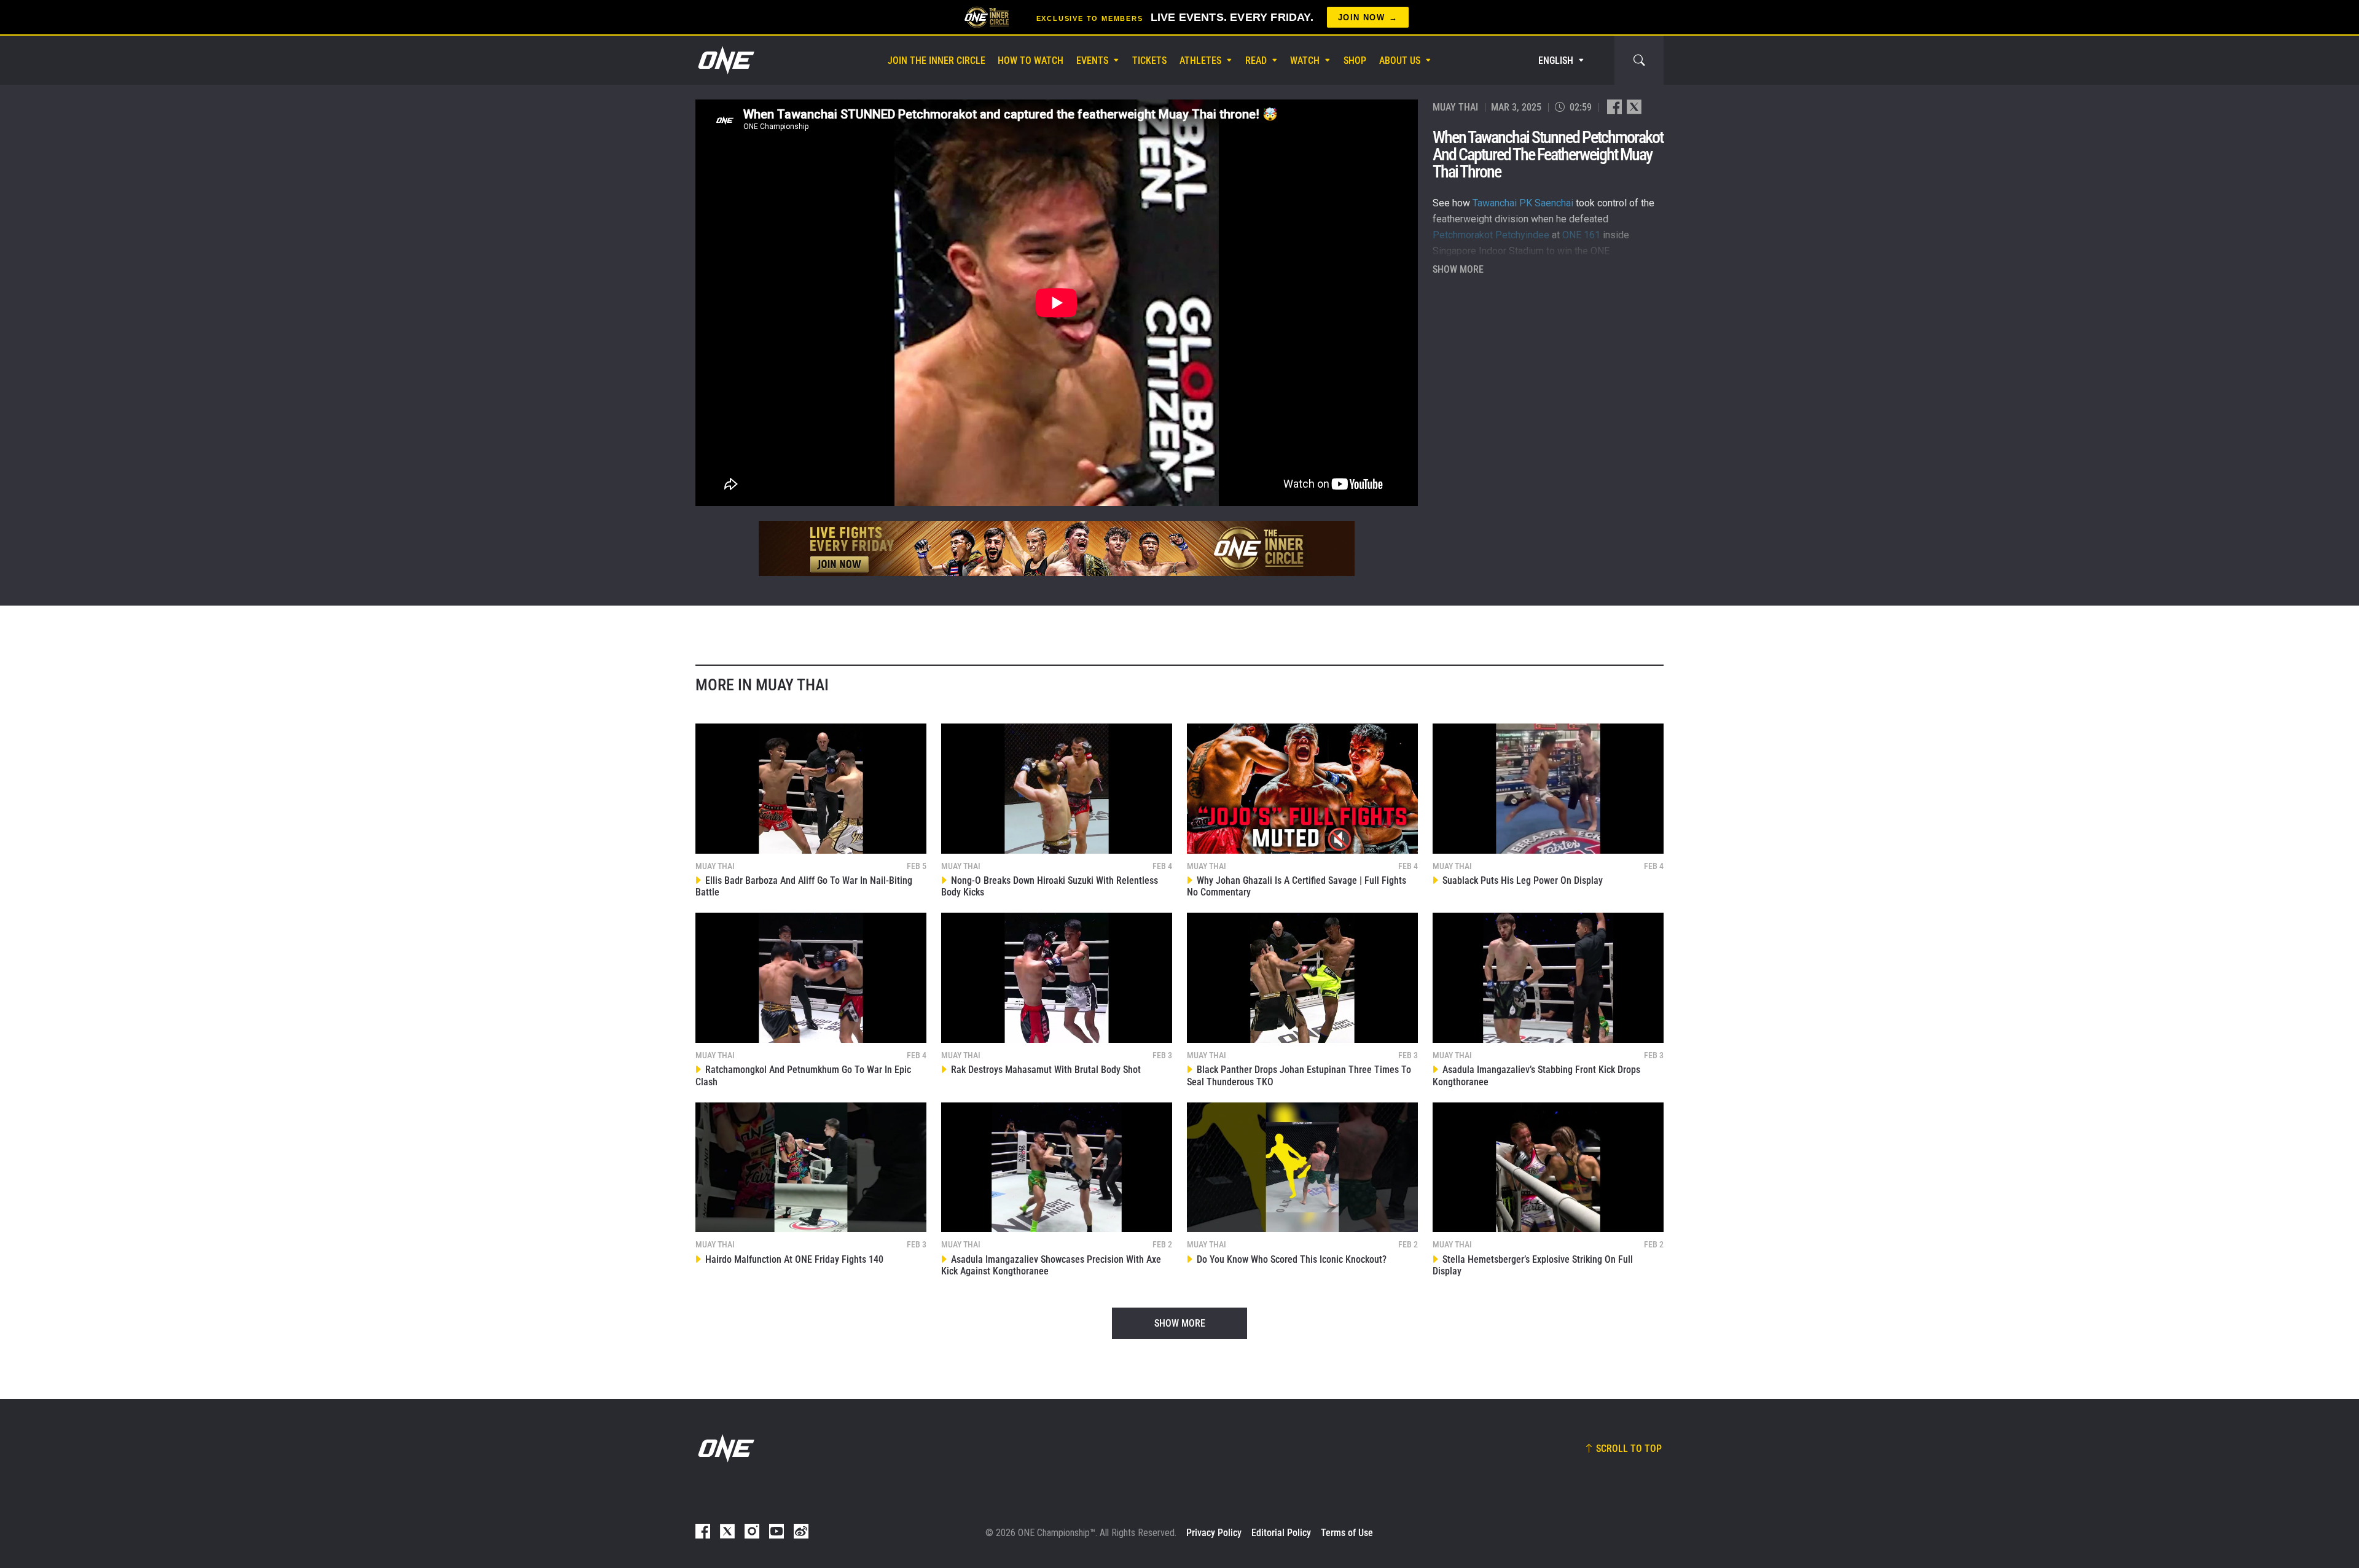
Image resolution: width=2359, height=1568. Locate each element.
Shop (1355, 60)
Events (1092, 60)
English (1556, 60)
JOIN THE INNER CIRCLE (937, 60)
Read (1256, 60)
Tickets (1149, 60)
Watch (1305, 60)
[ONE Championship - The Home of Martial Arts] (725, 60)
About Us (1400, 60)
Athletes (1200, 60)
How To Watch (1031, 60)
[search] (1639, 60)
